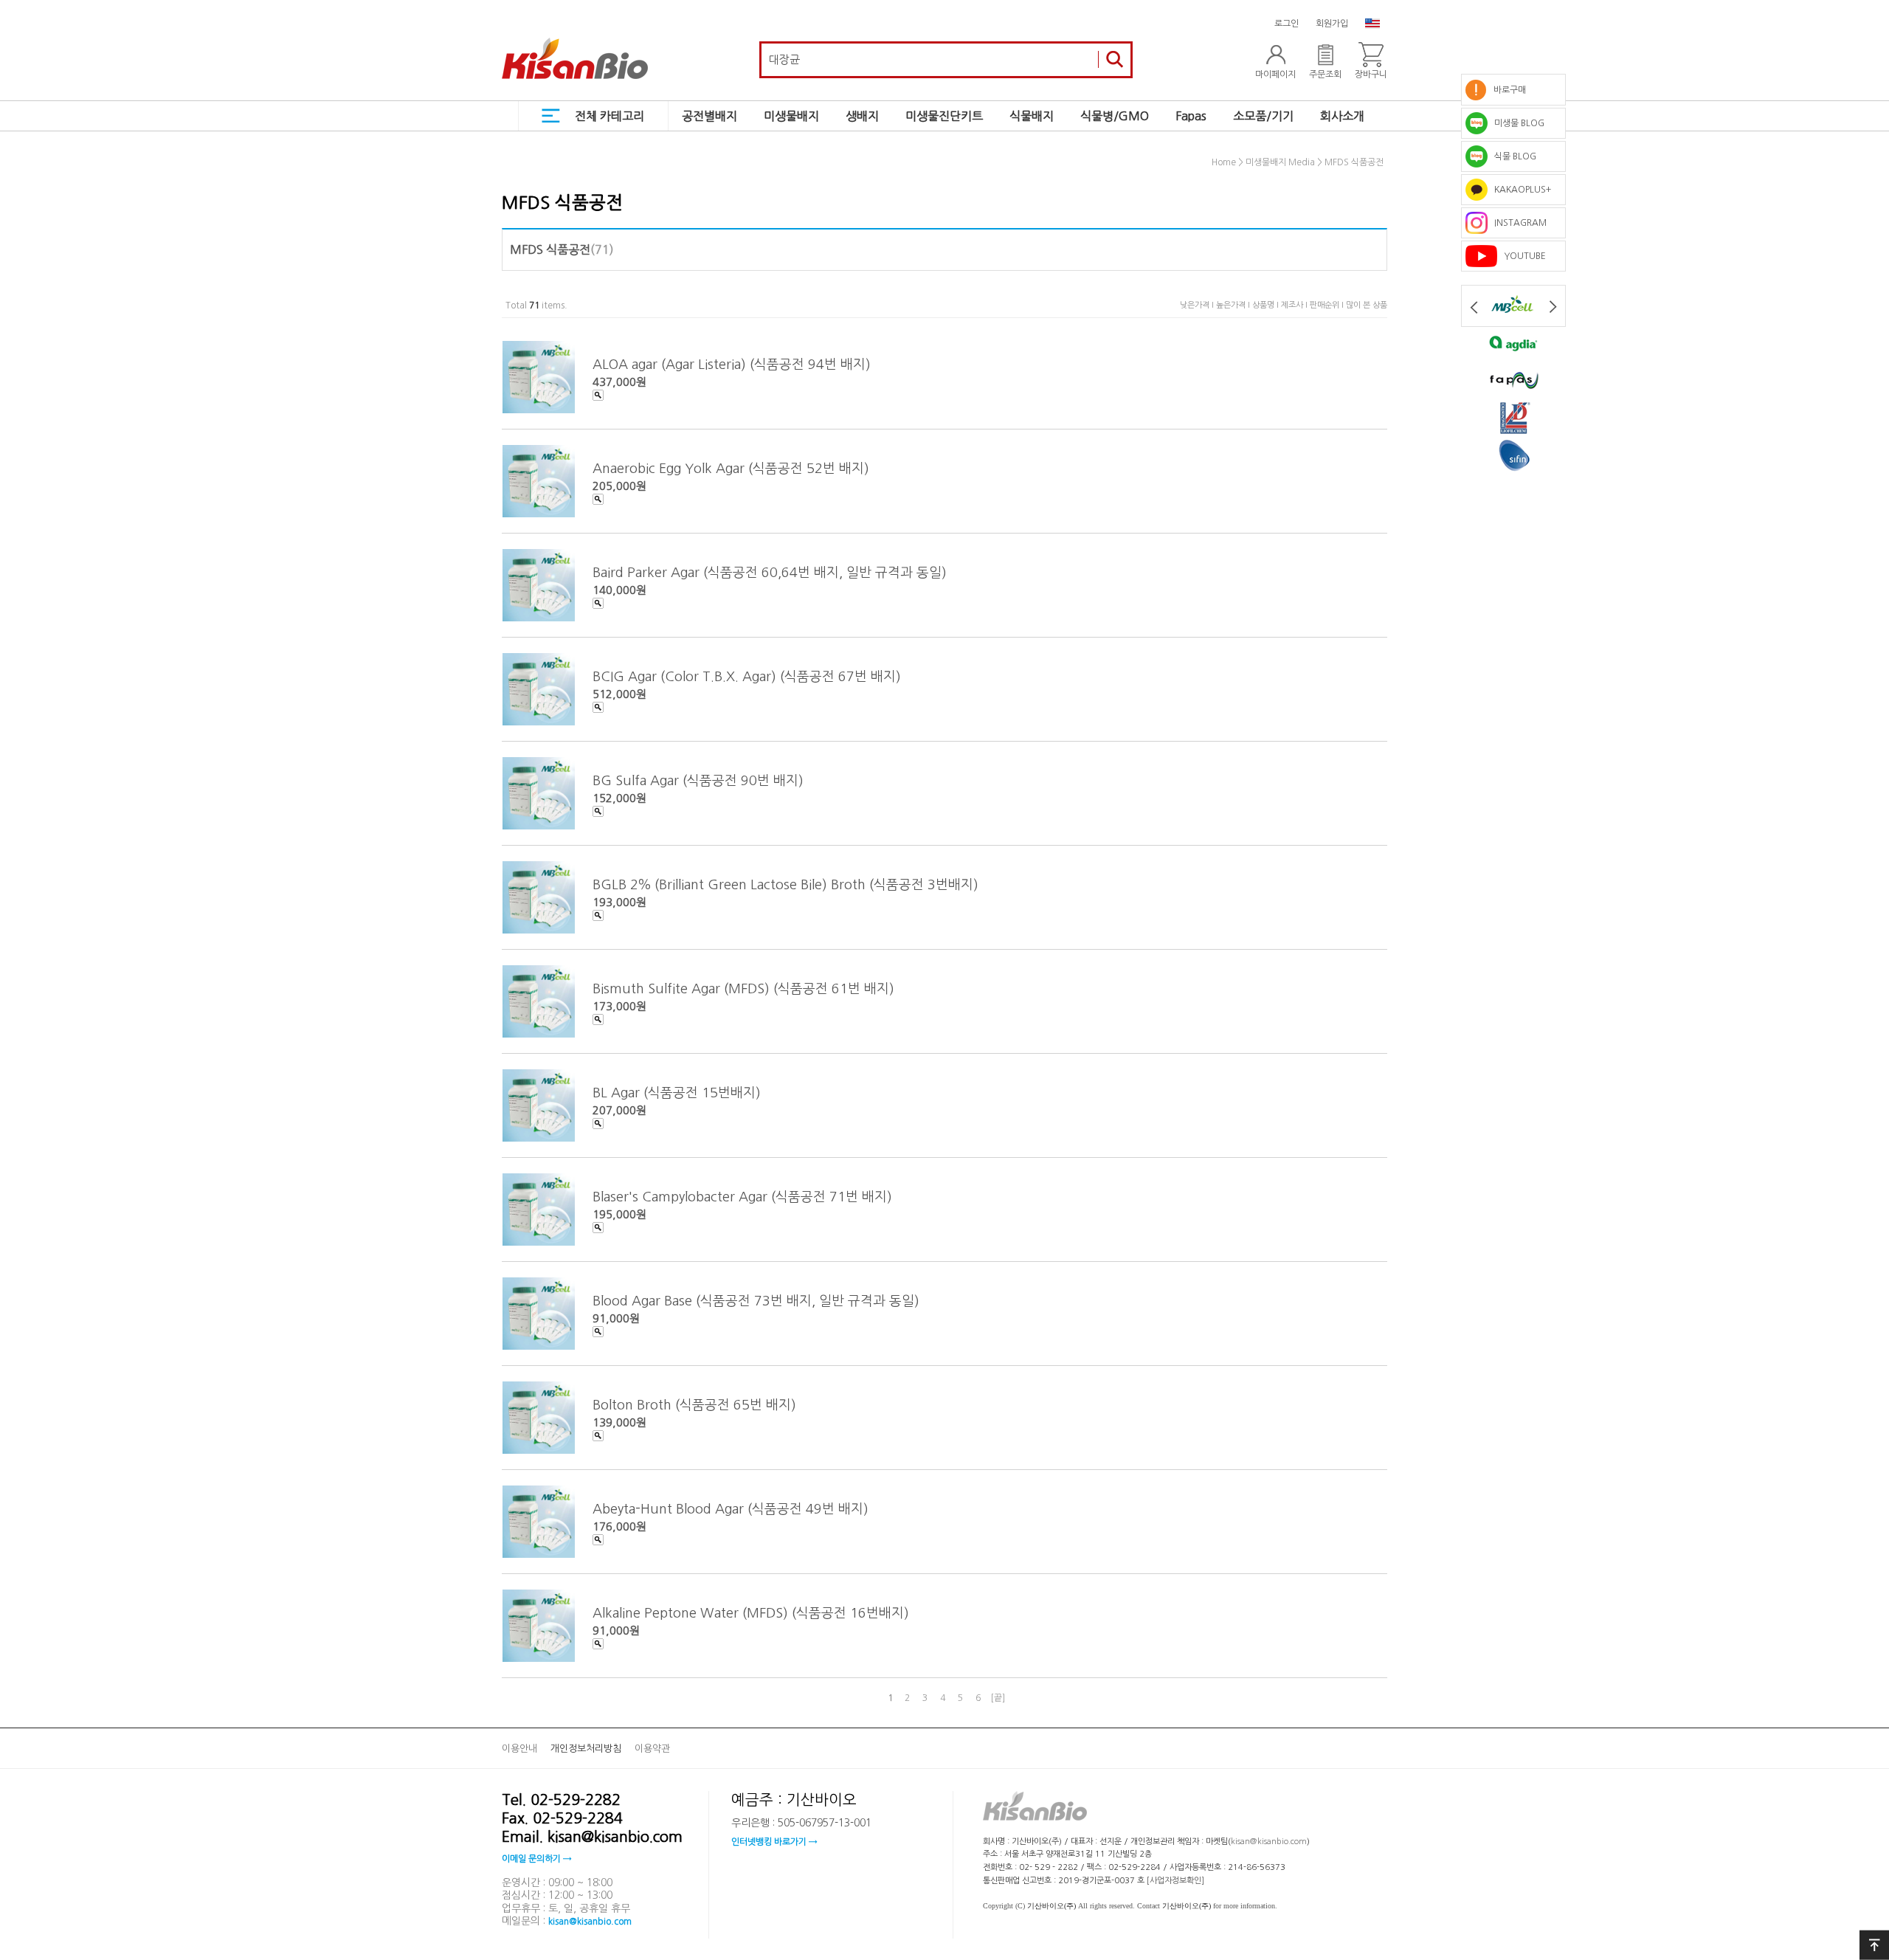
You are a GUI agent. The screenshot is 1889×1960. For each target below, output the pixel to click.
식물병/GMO (1115, 116)
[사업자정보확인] (1175, 1881)
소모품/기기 (1263, 116)
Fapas (1191, 116)
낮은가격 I (1198, 305)
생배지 (862, 116)
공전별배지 (709, 116)
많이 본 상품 (1367, 305)
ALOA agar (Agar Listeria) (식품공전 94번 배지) (732, 364)
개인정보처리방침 (586, 1749)
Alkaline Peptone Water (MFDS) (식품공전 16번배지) (751, 1612)
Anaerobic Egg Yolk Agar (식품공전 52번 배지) (731, 468)
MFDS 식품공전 (1354, 163)
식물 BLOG (1512, 156)
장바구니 (1371, 75)
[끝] (998, 1698)
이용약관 (652, 1749)
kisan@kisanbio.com (590, 1922)
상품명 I (1267, 305)
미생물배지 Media (1280, 163)
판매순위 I (1328, 305)
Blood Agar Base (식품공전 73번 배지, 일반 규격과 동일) (756, 1300)
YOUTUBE (1522, 256)
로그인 (1287, 24)
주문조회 (1325, 75)
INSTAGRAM (1517, 223)
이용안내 (519, 1749)
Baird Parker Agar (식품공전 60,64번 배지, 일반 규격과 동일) (770, 572)
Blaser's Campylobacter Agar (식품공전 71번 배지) (742, 1196)
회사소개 (1342, 116)
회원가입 (1332, 24)
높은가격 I (1234, 305)
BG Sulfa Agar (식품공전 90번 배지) (698, 780)
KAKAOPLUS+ (1519, 190)
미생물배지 (791, 116)
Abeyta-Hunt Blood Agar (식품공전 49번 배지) (731, 1508)
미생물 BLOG (1516, 123)
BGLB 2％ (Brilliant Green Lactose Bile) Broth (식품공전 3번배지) (785, 884)
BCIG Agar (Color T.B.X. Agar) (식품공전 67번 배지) (747, 676)
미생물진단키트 (944, 116)
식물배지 (1032, 116)
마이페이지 (1275, 75)
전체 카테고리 (609, 116)
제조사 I (1295, 305)
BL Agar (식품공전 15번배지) (677, 1092)
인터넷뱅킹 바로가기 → (774, 1842)
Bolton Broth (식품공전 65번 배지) (694, 1404)
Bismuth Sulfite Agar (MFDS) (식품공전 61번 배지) (743, 988)
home (1224, 163)
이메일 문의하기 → (536, 1859)
